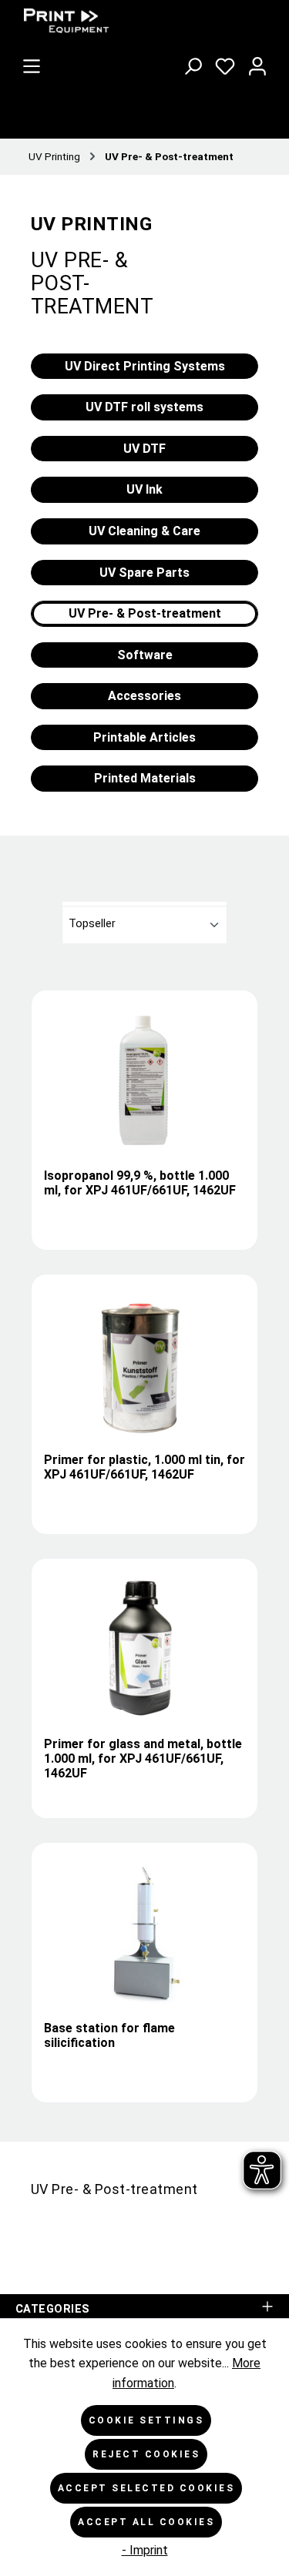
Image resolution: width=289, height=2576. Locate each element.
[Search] (193, 63)
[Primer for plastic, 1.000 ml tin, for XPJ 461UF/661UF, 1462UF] (144, 1364)
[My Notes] (225, 63)
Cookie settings (146, 2420)
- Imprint (145, 2550)
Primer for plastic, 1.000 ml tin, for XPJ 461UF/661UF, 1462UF (144, 1467)
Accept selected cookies (146, 2488)
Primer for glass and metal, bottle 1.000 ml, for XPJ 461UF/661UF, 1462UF (143, 1759)
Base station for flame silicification (109, 2035)
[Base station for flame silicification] (144, 1932)
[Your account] (257, 63)
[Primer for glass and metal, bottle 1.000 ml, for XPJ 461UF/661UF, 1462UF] (144, 1648)
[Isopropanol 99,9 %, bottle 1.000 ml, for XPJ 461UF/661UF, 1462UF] (144, 1080)
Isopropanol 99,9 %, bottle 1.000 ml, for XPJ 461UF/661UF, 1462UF (140, 1183)
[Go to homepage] (131, 21)
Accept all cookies (146, 2522)
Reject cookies (146, 2454)
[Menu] (32, 63)
